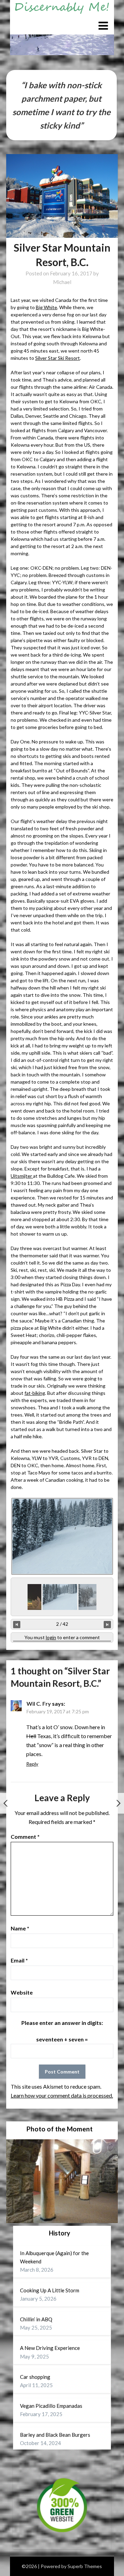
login (51, 1637)
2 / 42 (62, 1624)
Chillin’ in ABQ (36, 2319)
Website (22, 1992)
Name (20, 1928)
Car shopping (35, 2377)
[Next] (107, 1624)
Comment (25, 1837)
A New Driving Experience (50, 2348)
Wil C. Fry (39, 1703)
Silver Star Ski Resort (58, 358)
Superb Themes (85, 2566)
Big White (46, 307)
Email (19, 1960)
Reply (32, 1764)
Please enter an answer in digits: (62, 2023)
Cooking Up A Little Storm (50, 2290)
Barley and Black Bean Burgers (55, 2435)
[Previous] (17, 1624)
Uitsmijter (22, 1176)
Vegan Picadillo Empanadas (51, 2406)
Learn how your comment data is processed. (62, 2095)
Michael (62, 282)
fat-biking (35, 1393)
